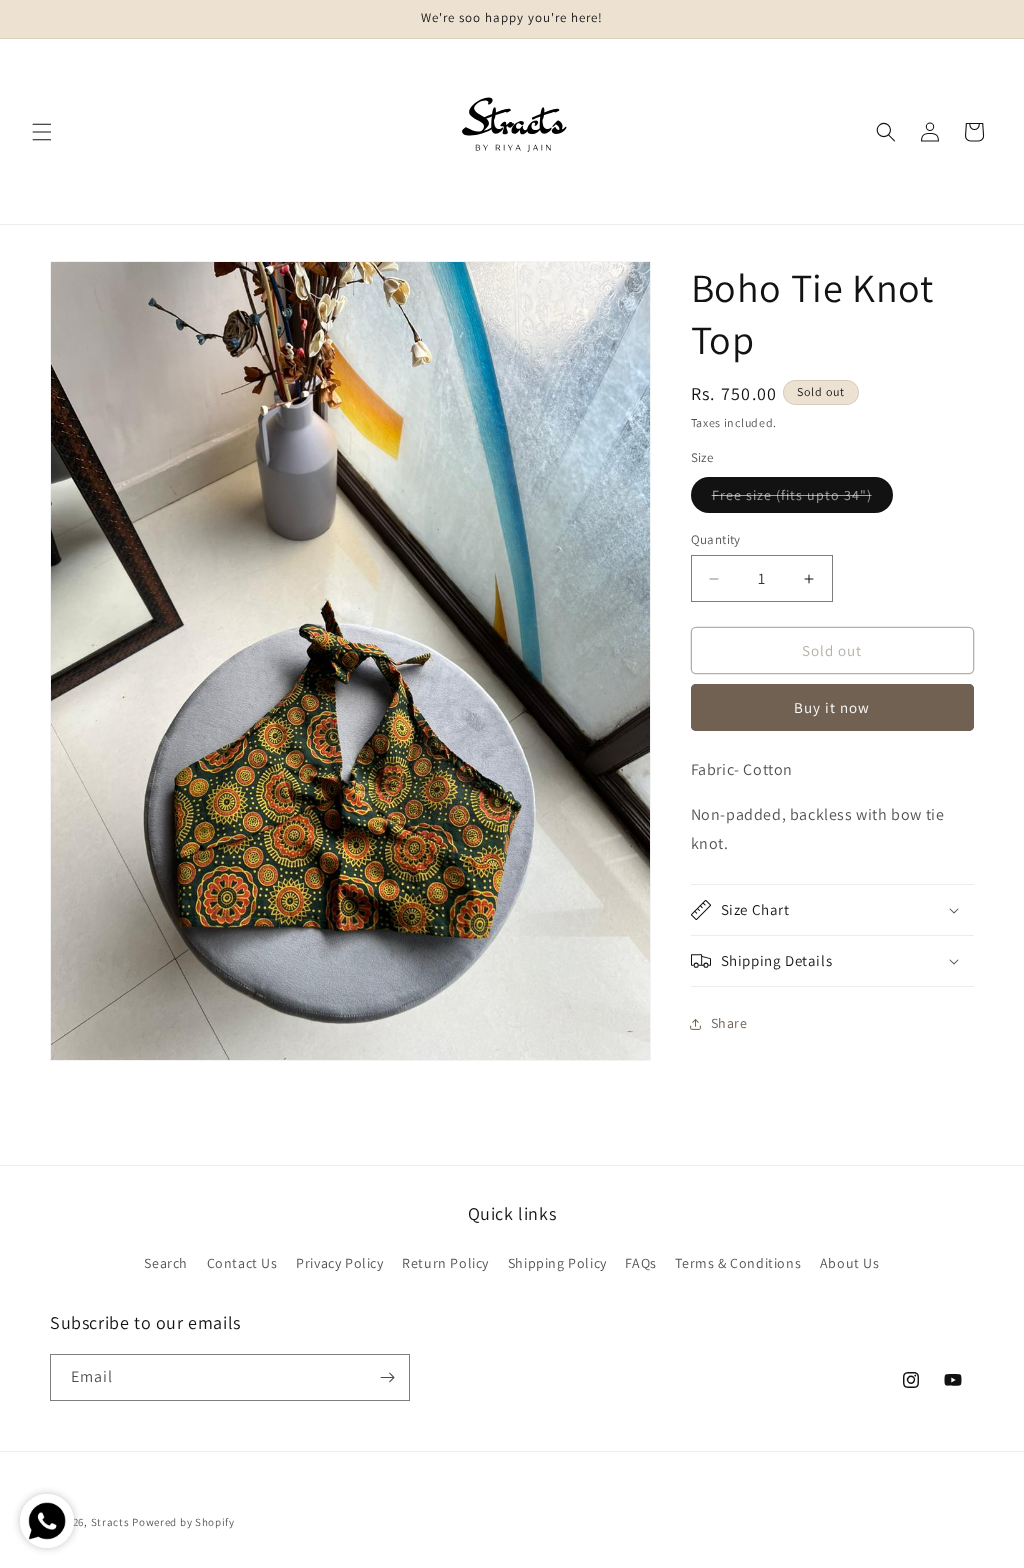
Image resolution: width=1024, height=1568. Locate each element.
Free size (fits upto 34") (802, 499)
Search (166, 1263)
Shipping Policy (557, 1263)
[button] (42, 132)
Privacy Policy (339, 1263)
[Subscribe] (387, 1377)
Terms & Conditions (738, 1263)
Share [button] (729, 1023)
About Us (850, 1263)
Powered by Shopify (183, 1522)
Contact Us (242, 1263)
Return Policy (445, 1263)
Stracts (110, 1522)
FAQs (640, 1263)
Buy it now (832, 707)
